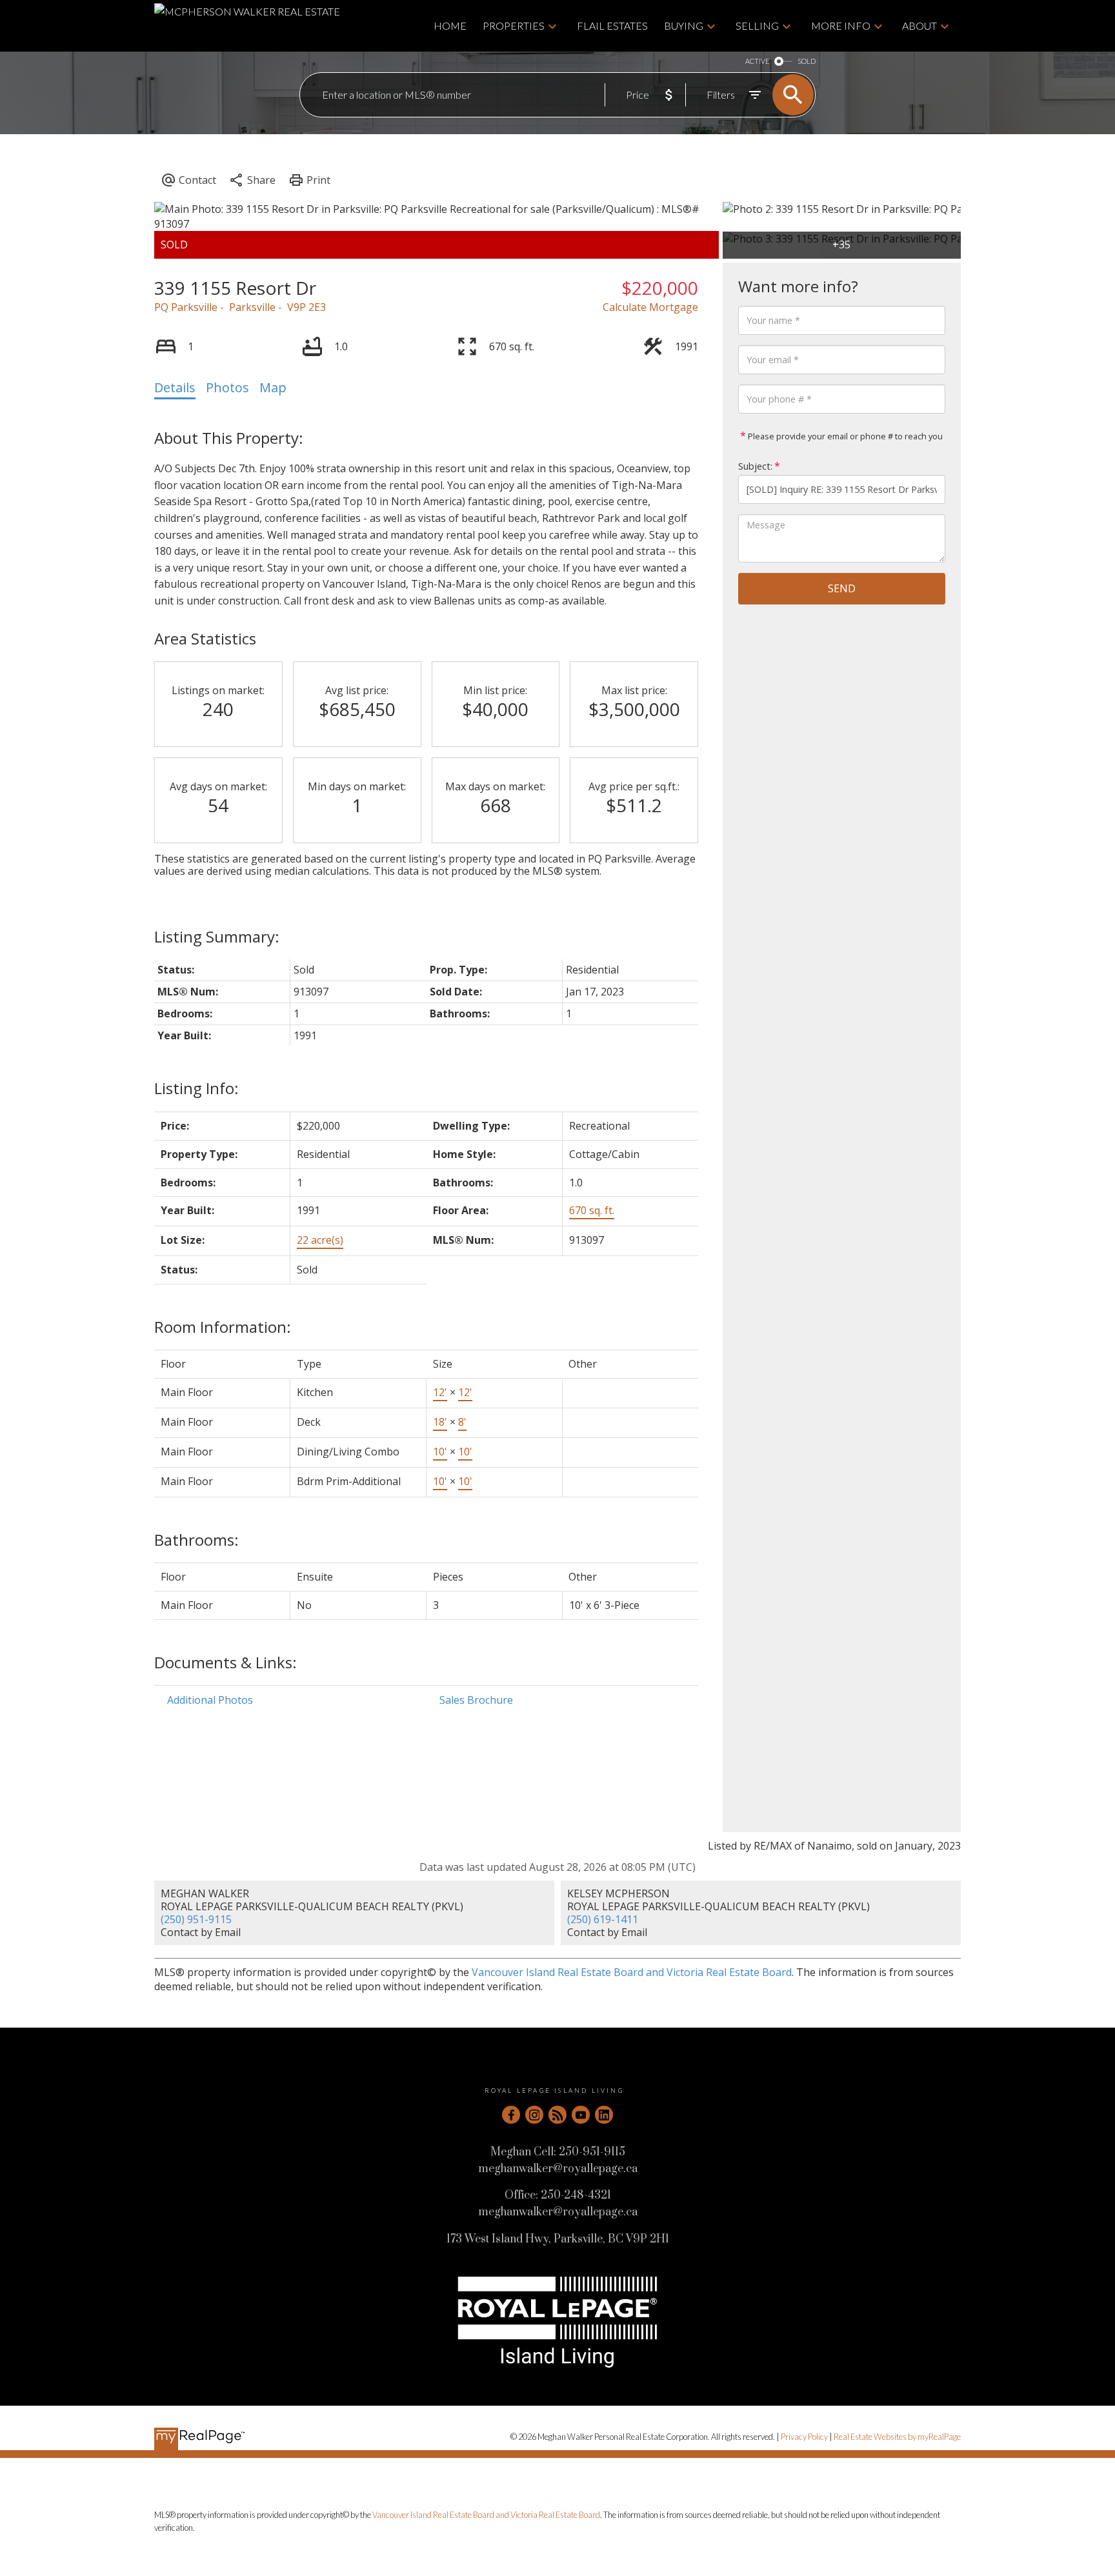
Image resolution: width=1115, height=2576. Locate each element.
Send (842, 588)
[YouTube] (581, 2115)
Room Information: (223, 1327)
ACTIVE (757, 61)
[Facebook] (511, 2115)
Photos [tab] (227, 387)
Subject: (755, 466)
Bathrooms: (196, 1540)
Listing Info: (196, 1088)
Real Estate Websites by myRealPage (897, 2437)
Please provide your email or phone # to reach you (844, 436)
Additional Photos (210, 1700)
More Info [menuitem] (841, 25)
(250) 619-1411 (603, 1919)
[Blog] (557, 2115)
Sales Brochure (476, 1700)
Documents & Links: (226, 1662)
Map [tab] (273, 387)
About (919, 25)
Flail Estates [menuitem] (612, 25)
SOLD (807, 61)
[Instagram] (534, 2115)
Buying (684, 25)
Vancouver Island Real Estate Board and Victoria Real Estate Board (632, 1972)
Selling (757, 25)
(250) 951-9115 (196, 1919)
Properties (514, 25)
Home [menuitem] (450, 25)
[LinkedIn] (604, 2115)
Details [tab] (175, 387)
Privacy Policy (804, 2437)
